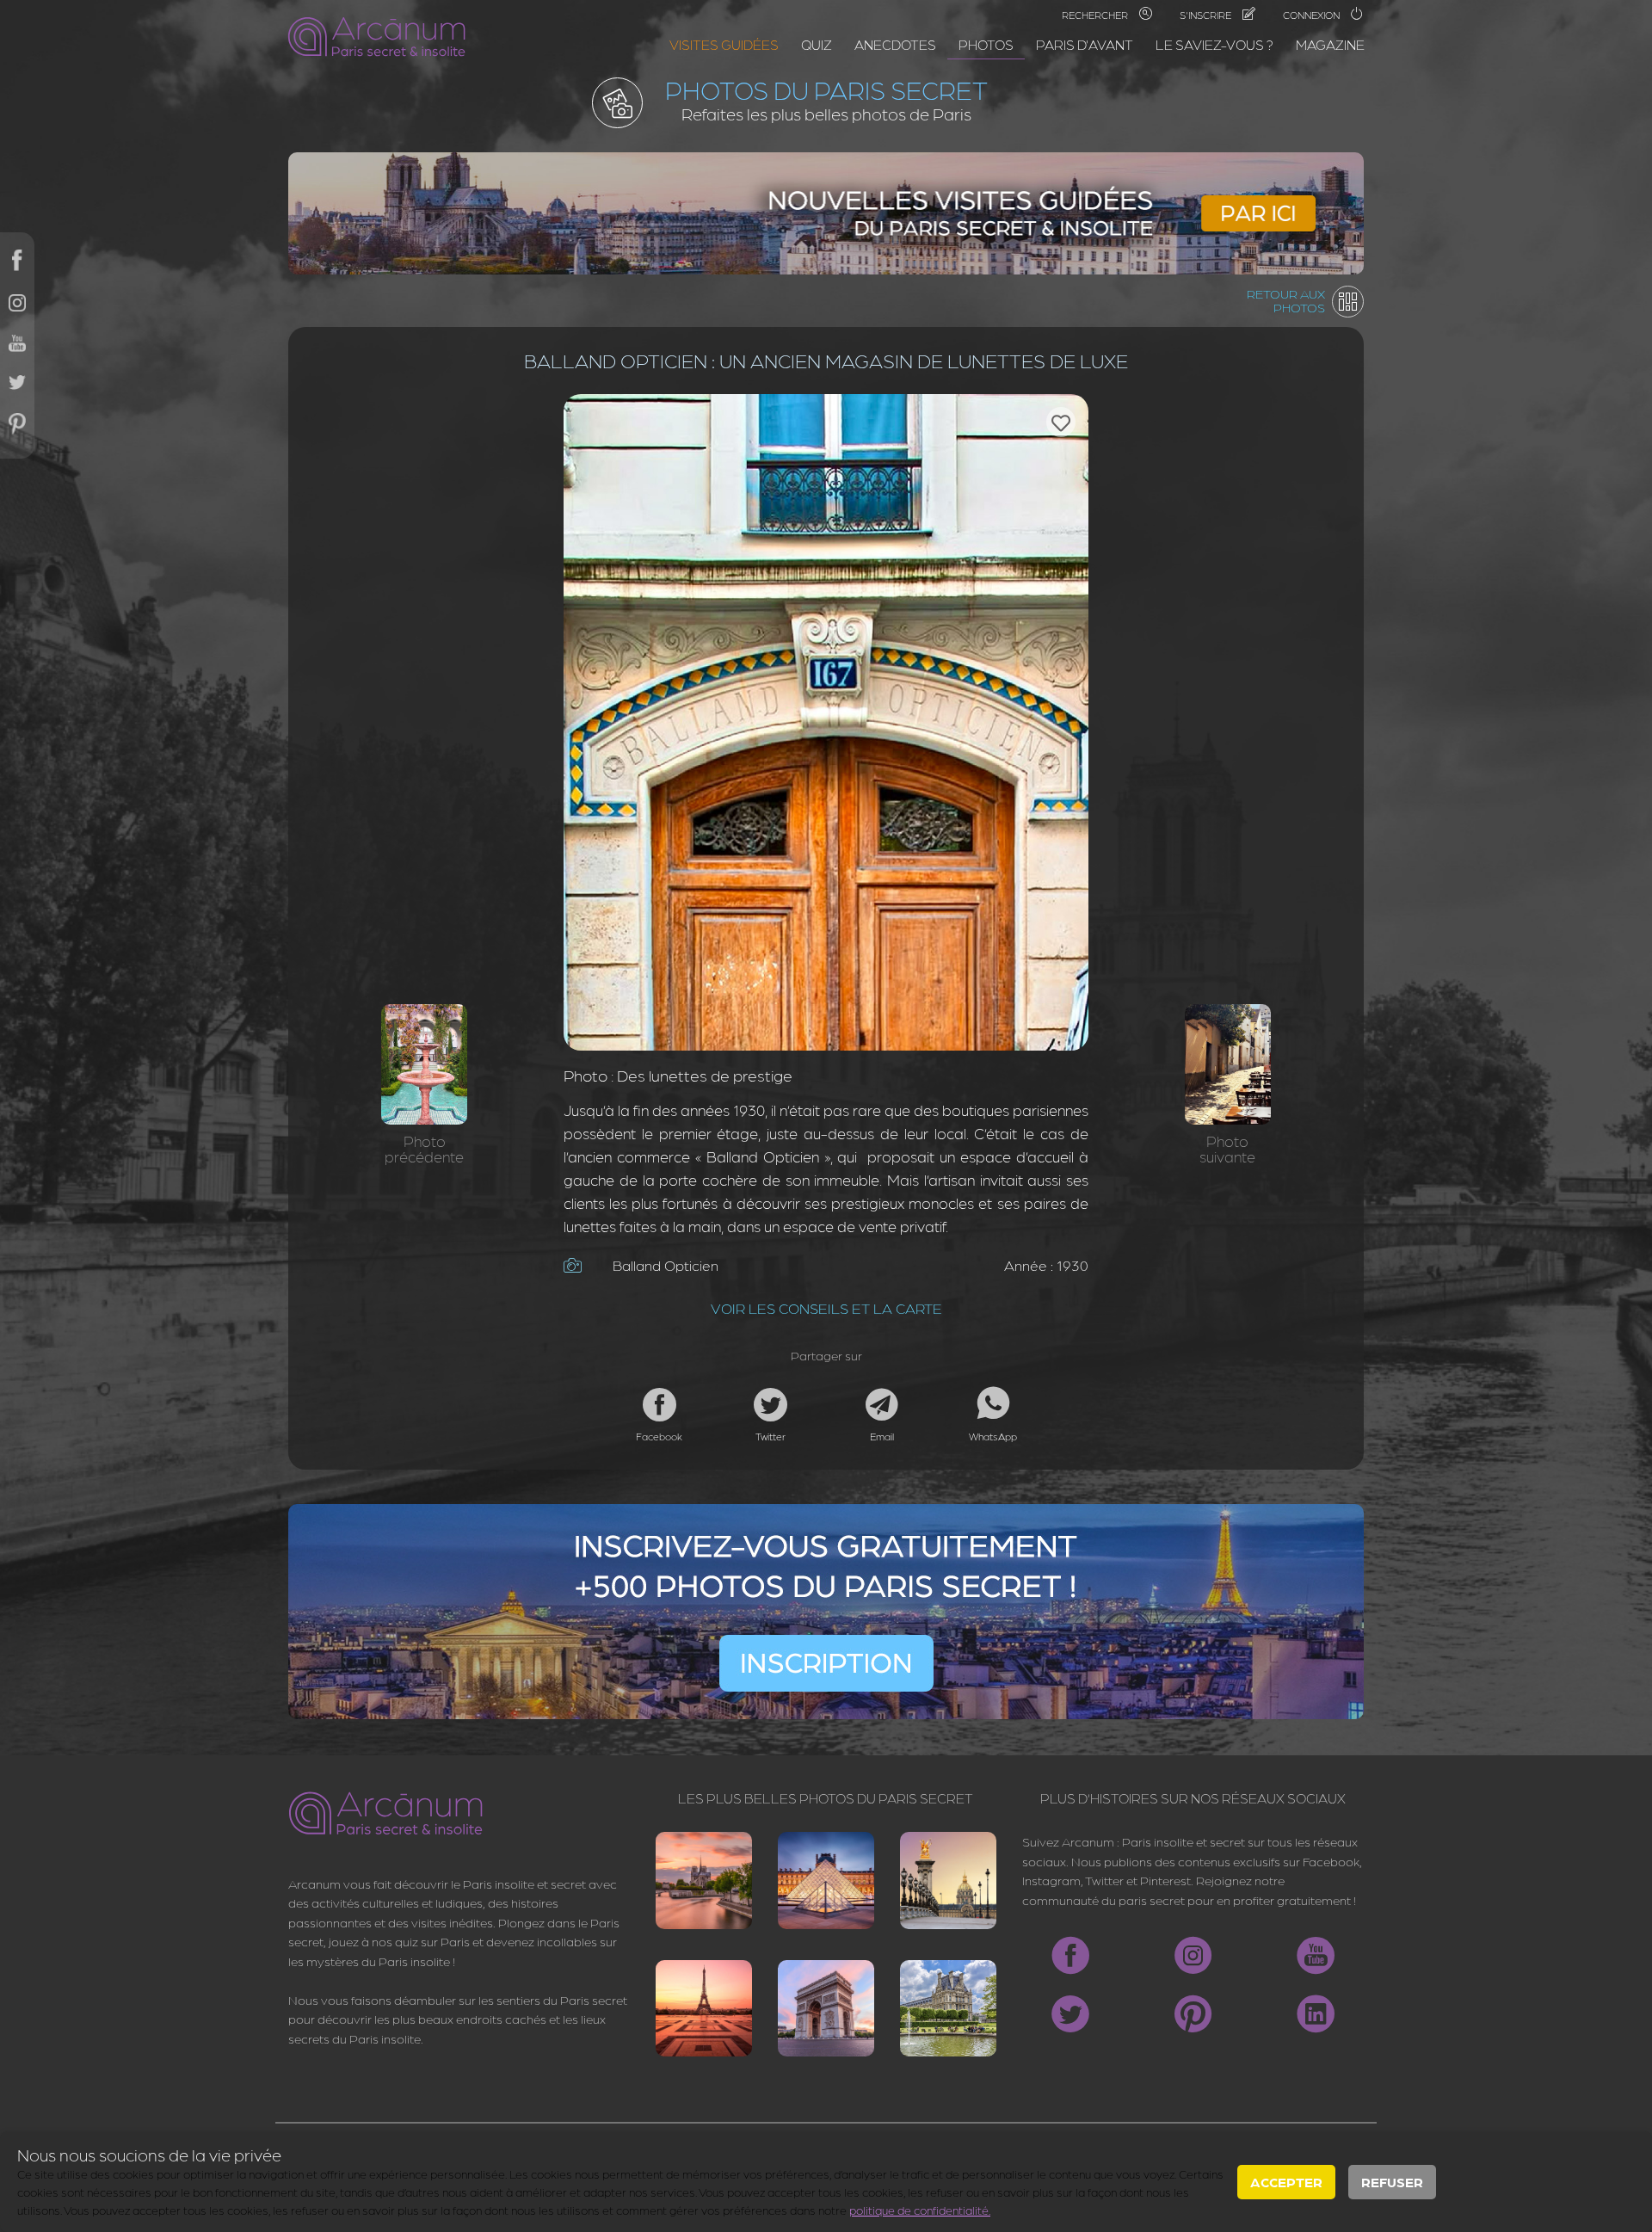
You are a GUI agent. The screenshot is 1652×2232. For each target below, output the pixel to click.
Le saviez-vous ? (1214, 44)
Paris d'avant (1085, 44)
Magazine (1330, 44)
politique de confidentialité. (920, 2210)
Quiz (817, 44)
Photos (986, 44)
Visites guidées (724, 44)
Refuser (1392, 2182)
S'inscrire (1207, 15)
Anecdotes (895, 44)
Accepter (1286, 2182)
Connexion (1313, 15)
